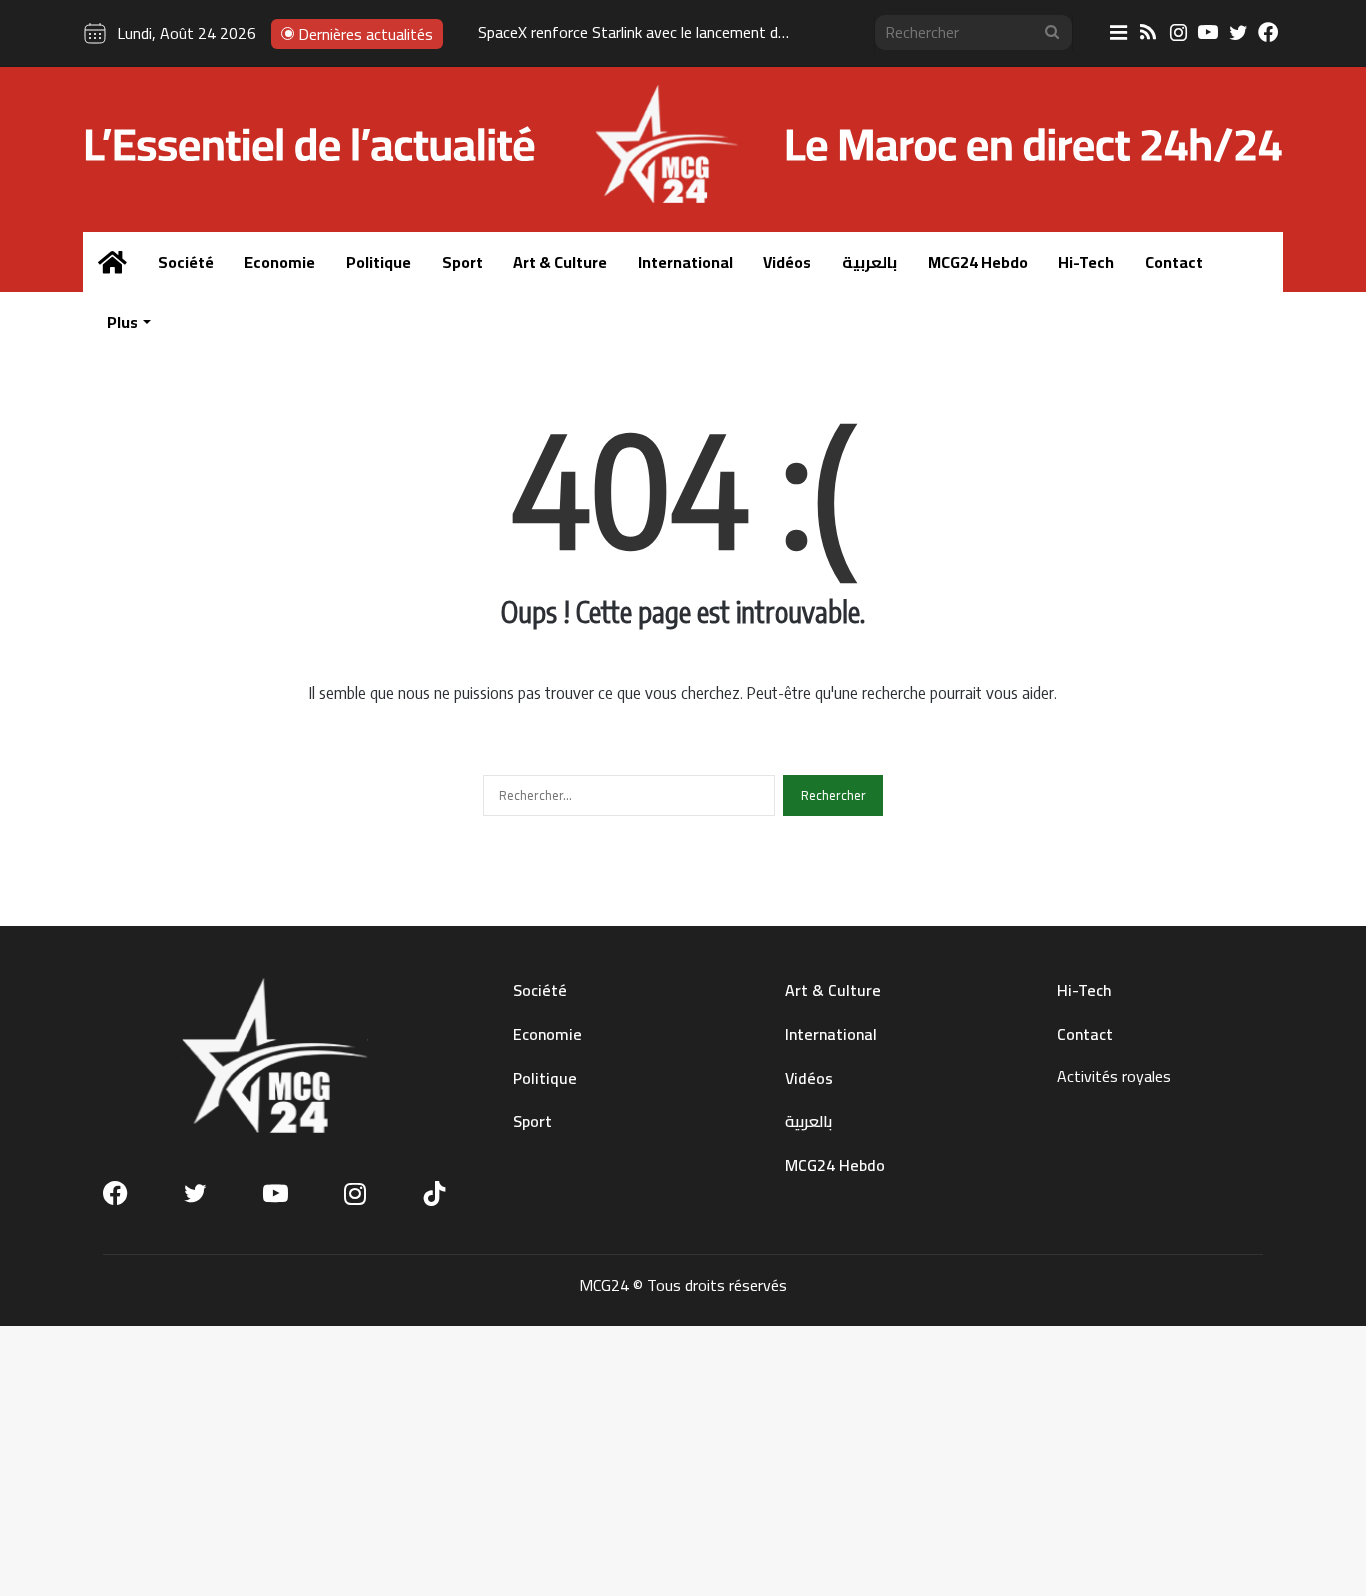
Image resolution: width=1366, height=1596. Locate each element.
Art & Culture (560, 262)
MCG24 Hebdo (978, 262)
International (685, 262)
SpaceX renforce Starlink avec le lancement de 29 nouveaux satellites (710, 32)
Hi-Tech (1086, 262)
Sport (462, 262)
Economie (279, 262)
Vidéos (787, 262)
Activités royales (1114, 1076)
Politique (378, 262)
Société (186, 262)
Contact (1174, 262)
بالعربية (869, 262)
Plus (122, 322)
